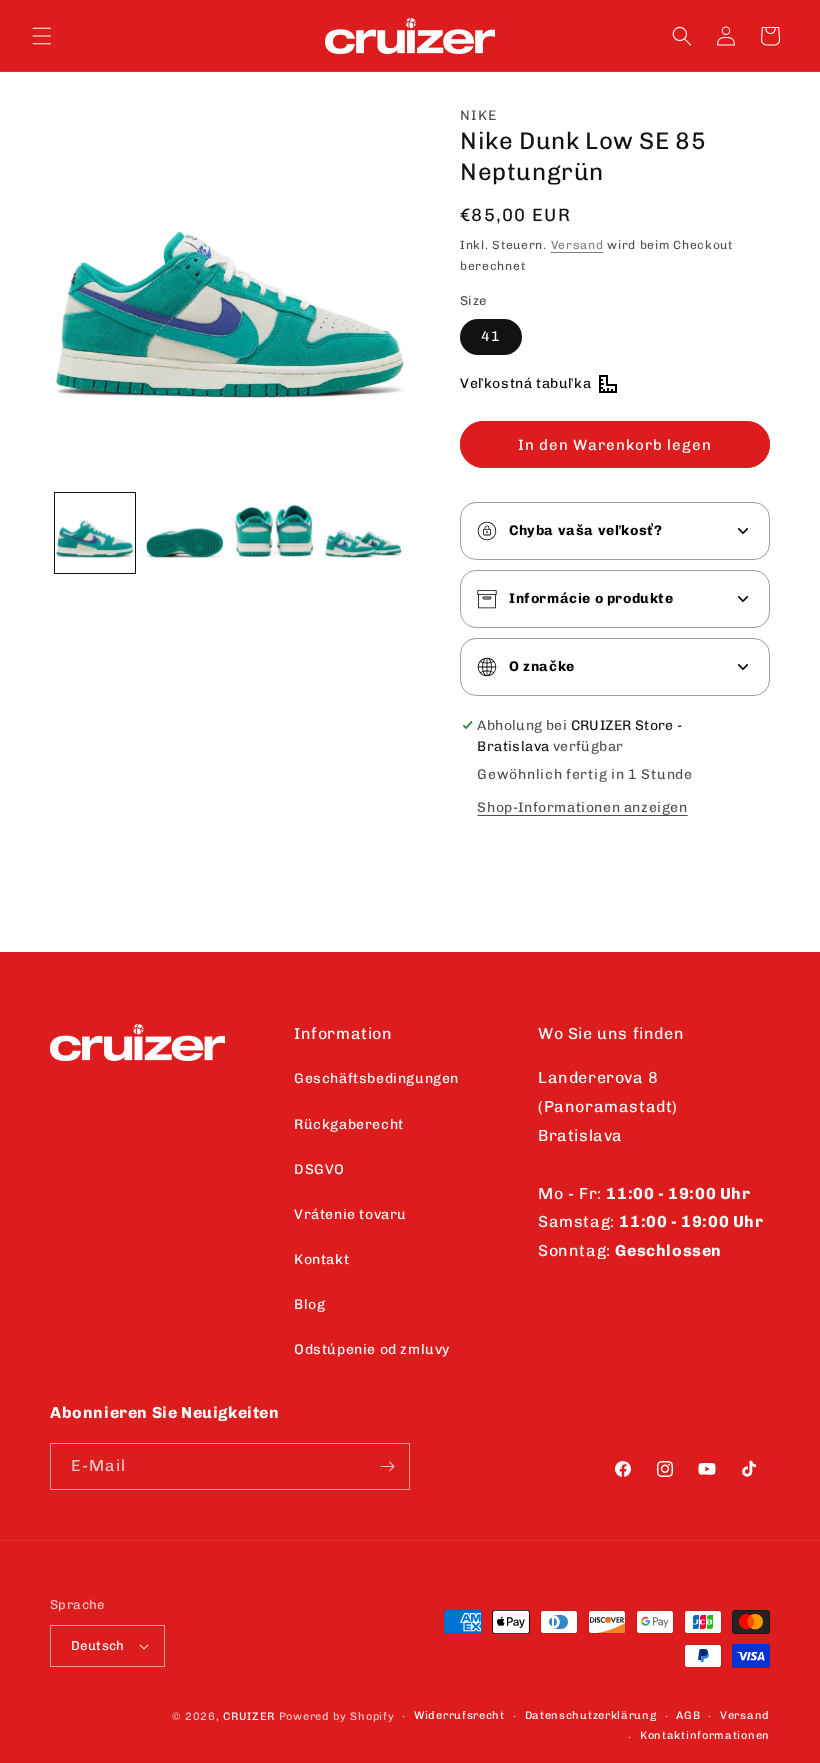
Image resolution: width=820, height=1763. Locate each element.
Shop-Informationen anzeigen (582, 807)
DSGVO (319, 1169)
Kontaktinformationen (705, 1735)
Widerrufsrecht (459, 1715)
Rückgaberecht (349, 1124)
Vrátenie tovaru (350, 1214)
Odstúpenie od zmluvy (372, 1349)
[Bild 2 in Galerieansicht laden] (185, 533)
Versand (577, 245)
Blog (309, 1304)
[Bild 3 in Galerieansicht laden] (274, 533)
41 (491, 336)
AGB (688, 1715)
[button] (42, 36)
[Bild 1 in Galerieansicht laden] (95, 533)
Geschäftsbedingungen (376, 1078)
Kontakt (321, 1259)
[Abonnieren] (387, 1466)
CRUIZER (249, 1716)
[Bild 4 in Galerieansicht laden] (364, 533)
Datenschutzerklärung (591, 1715)
